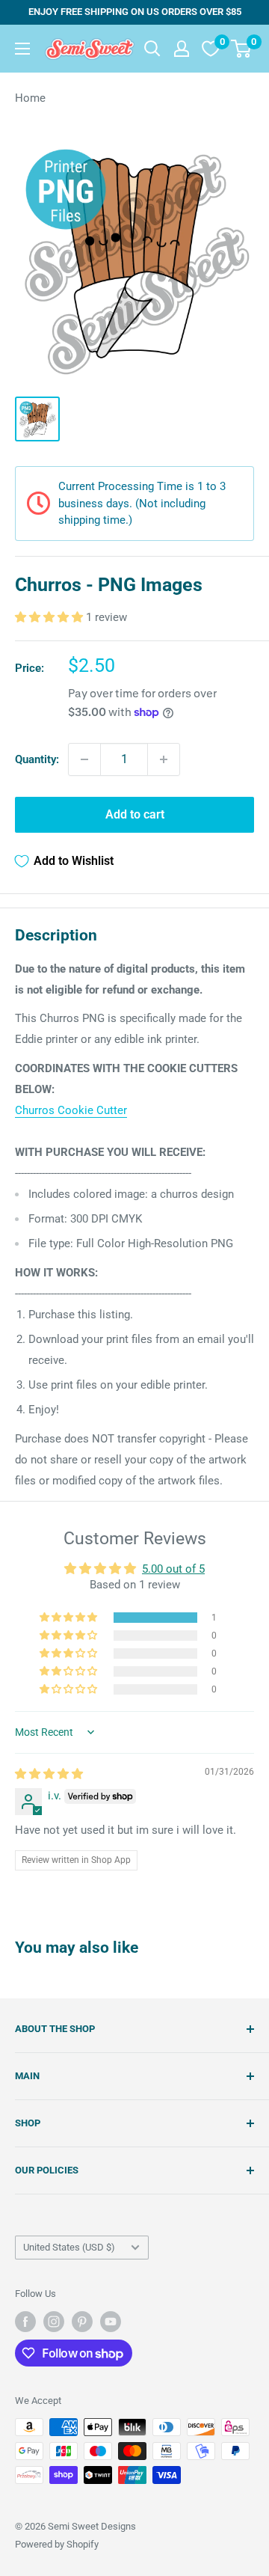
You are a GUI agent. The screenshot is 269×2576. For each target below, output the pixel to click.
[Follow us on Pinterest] (82, 2322)
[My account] (182, 49)
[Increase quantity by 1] (164, 759)
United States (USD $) (69, 2247)
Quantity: (37, 759)
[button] (50, 617)
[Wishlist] (211, 49)
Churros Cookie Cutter (71, 1110)
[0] (242, 49)
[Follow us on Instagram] (54, 2322)
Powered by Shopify (57, 2544)
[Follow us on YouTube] (111, 2322)
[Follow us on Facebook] (25, 2322)
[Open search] (152, 49)
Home (30, 98)
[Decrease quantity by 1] (84, 759)
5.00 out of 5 (173, 1569)
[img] (49, 1774)
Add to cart (135, 814)
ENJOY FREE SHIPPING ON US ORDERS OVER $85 (135, 12)
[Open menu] (22, 49)
